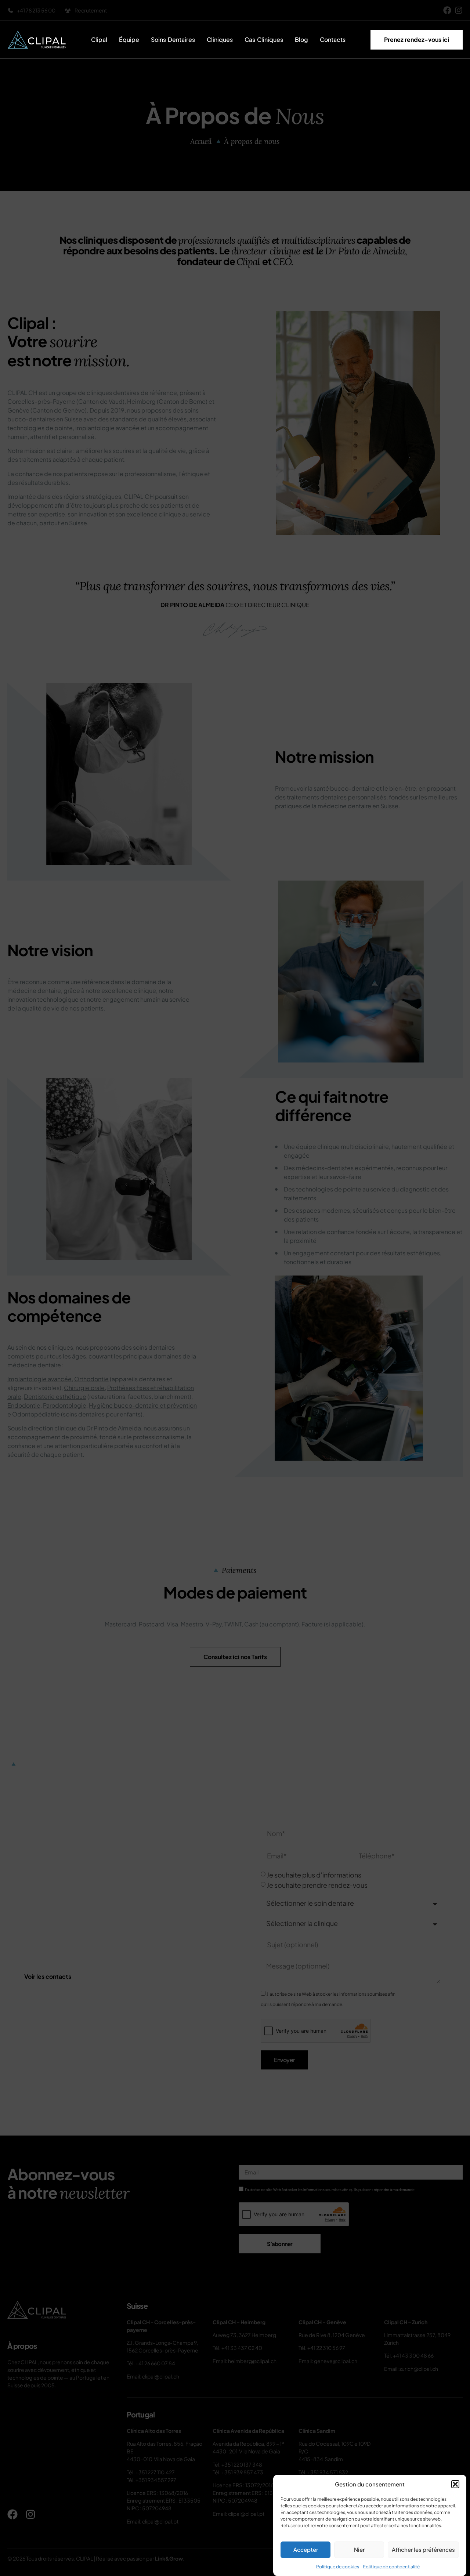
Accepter (306, 2550)
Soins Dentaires (173, 39)
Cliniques (220, 39)
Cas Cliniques (264, 39)
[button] (455, 2484)
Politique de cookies (338, 2567)
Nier (359, 2550)
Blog (301, 39)
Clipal (99, 39)
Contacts (333, 39)
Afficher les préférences (423, 2550)
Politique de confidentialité (391, 2567)
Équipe (129, 39)
